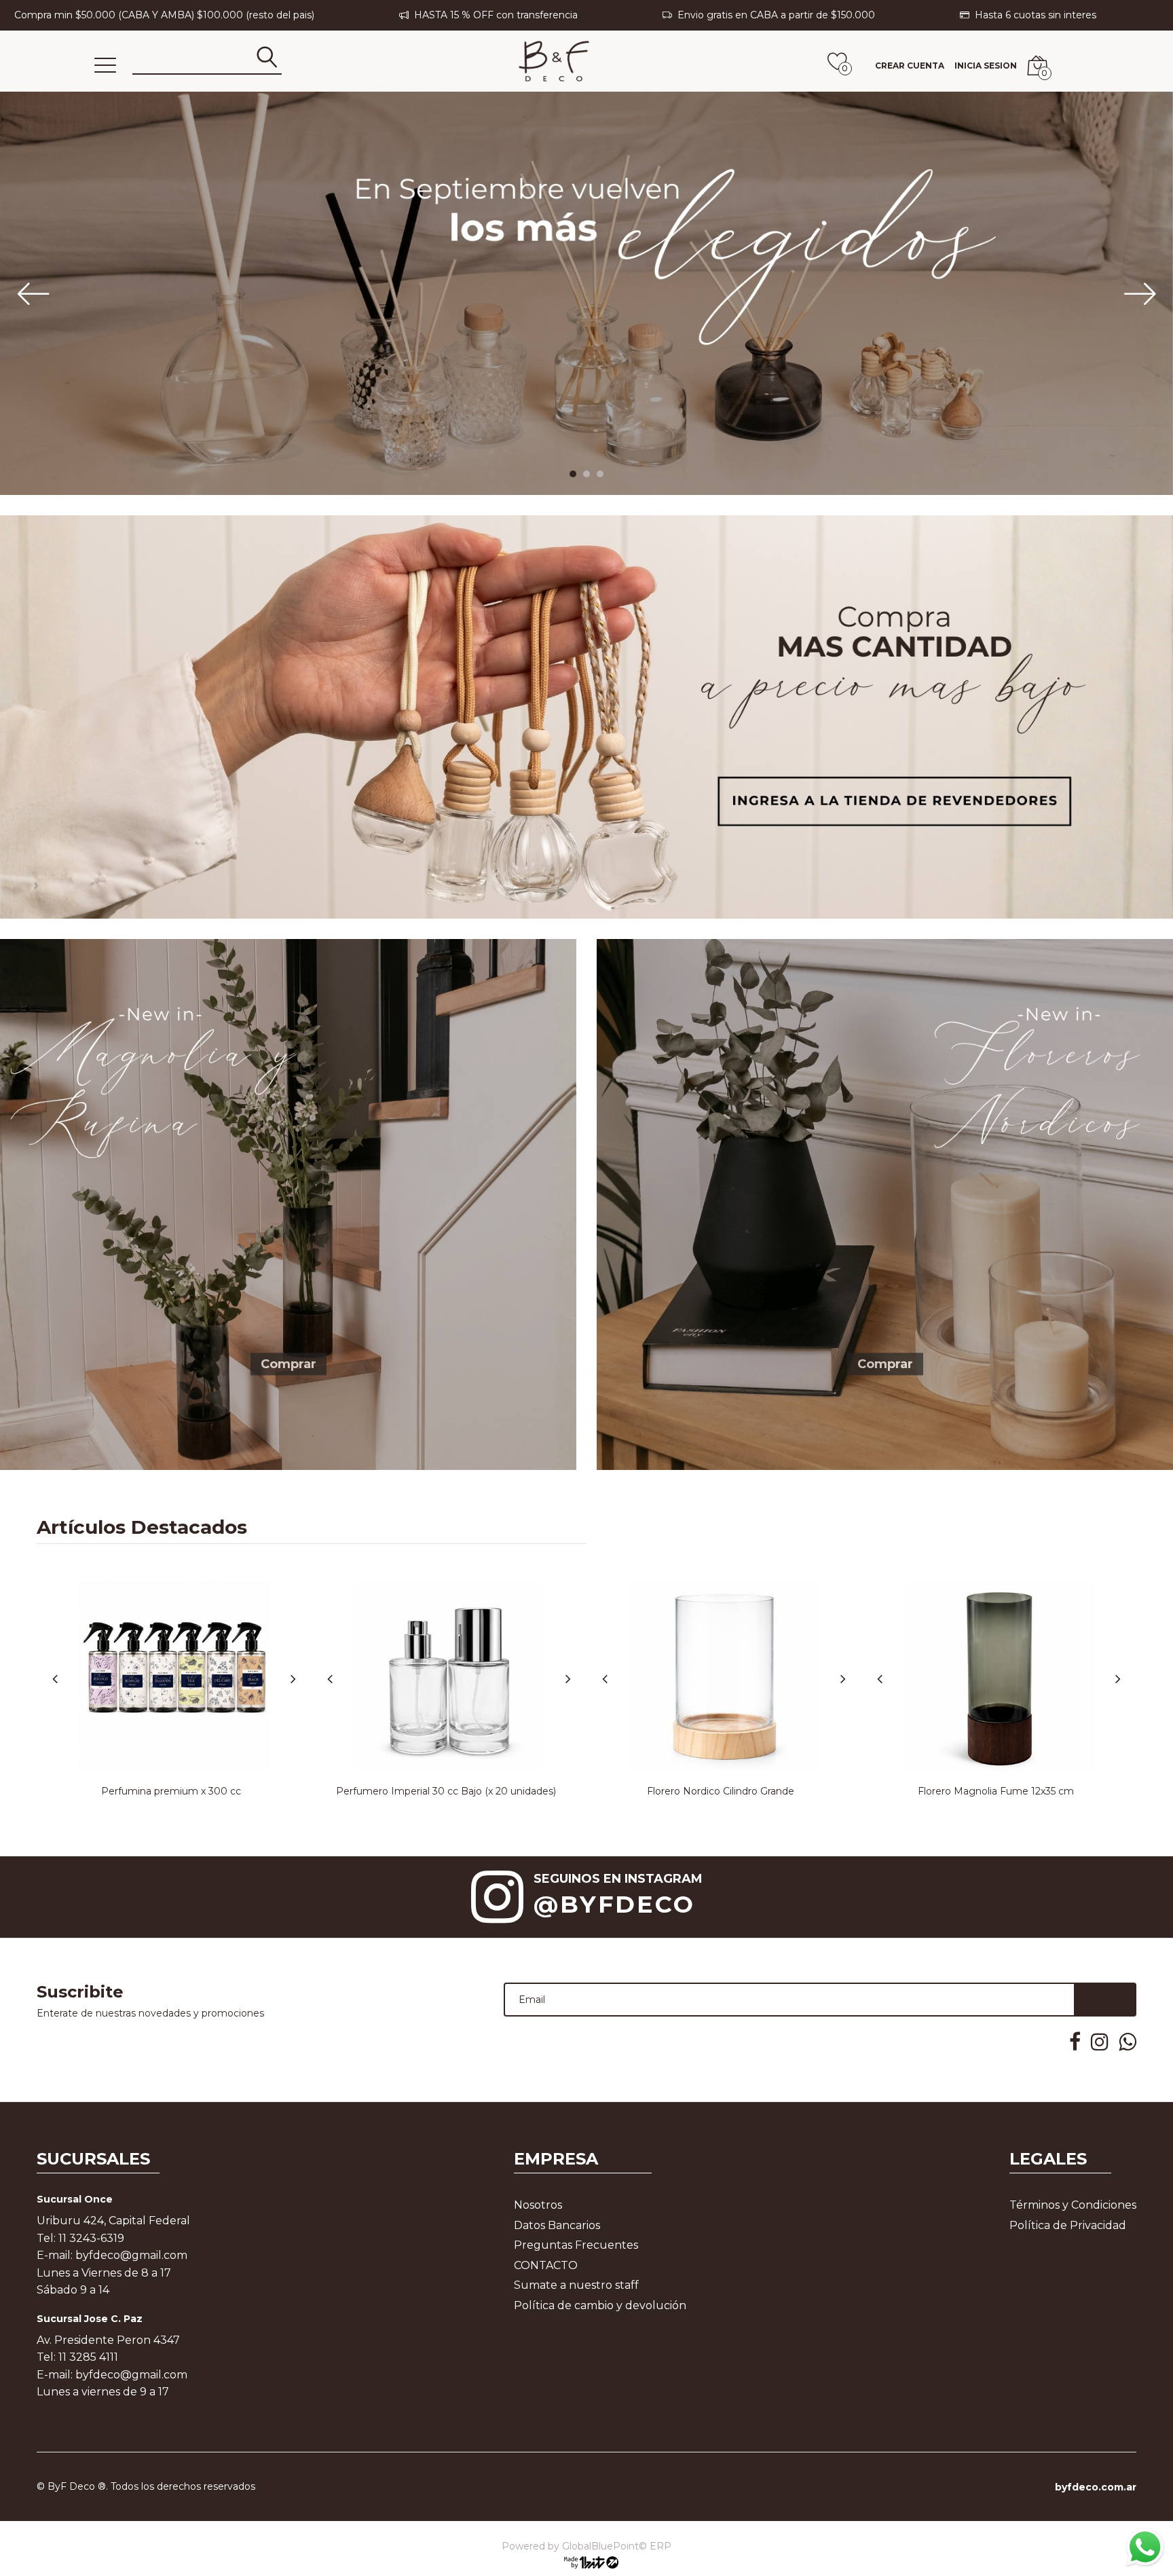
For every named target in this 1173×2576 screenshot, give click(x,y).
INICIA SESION (986, 66)
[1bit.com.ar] (586, 2562)
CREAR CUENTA (910, 66)
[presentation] (14, 293)
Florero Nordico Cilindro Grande (721, 1791)
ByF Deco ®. (78, 2486)
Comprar (288, 1363)
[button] (573, 474)
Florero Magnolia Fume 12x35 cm (996, 1791)
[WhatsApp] (1144, 2547)
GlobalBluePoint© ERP (586, 2546)
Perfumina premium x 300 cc (171, 1791)
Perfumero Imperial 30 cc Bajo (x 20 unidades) (446, 1791)
